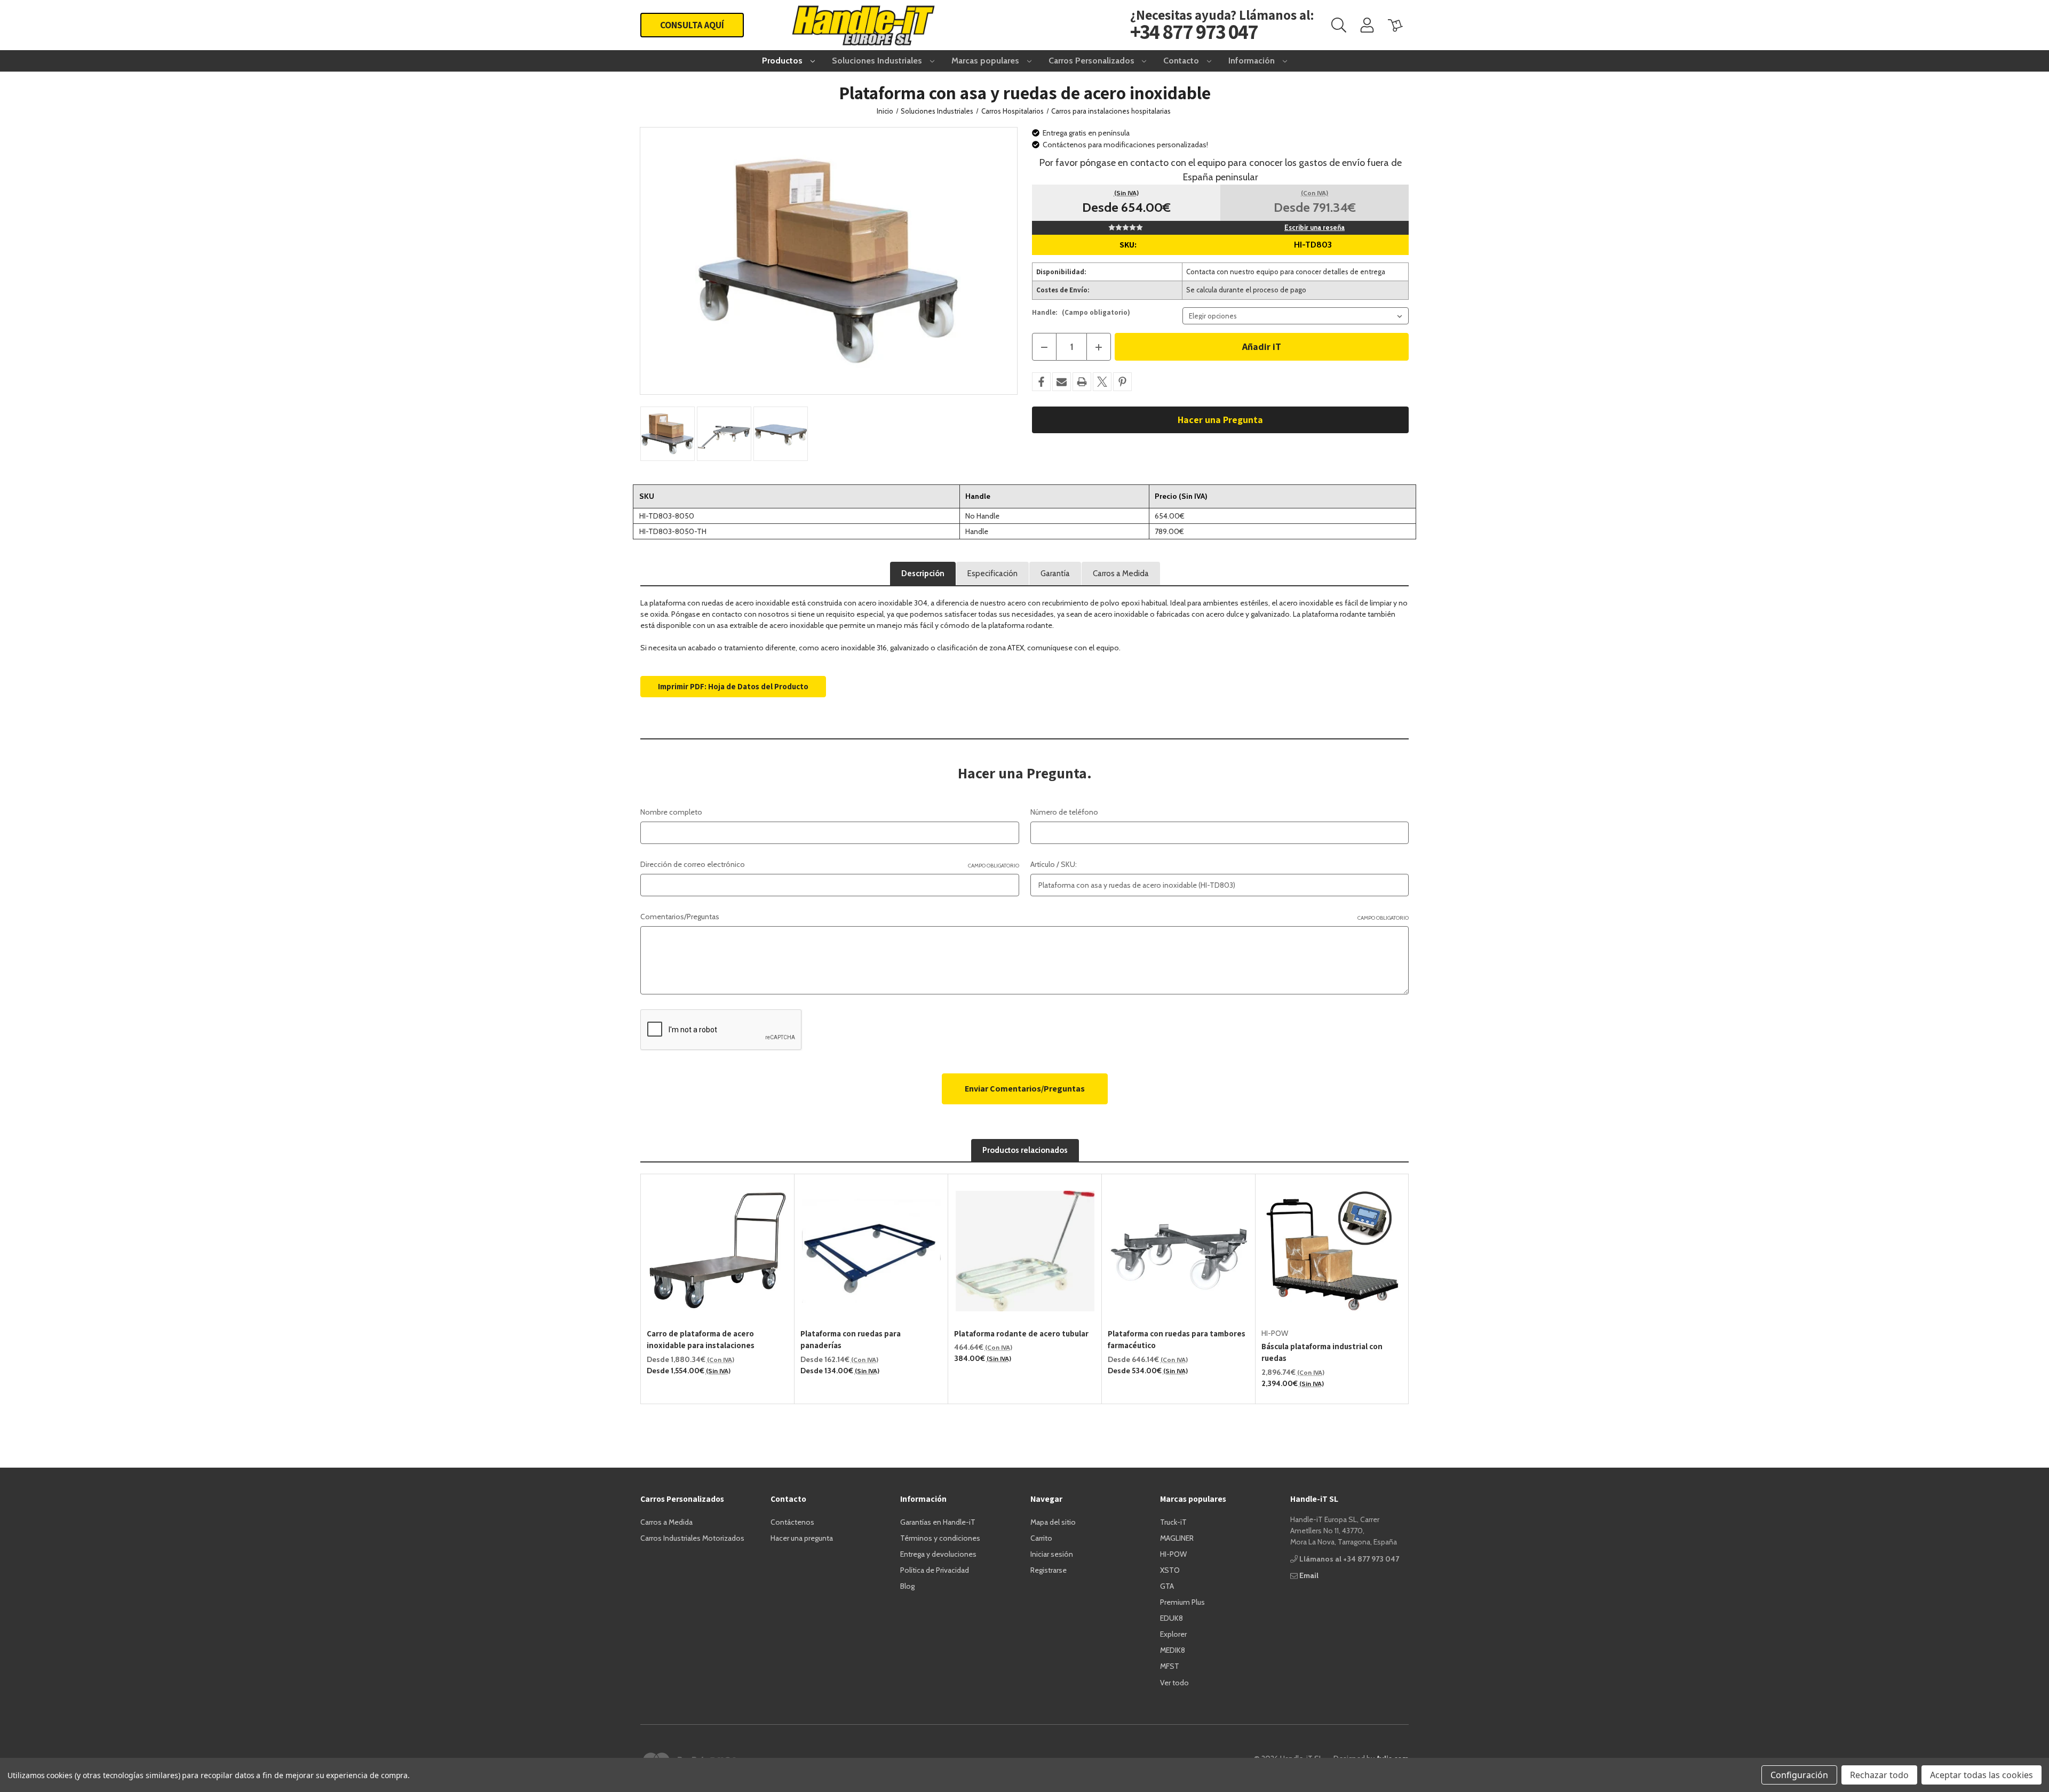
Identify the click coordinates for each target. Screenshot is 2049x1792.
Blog (907, 1586)
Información (1253, 61)
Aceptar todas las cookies (1982, 1775)
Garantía (1055, 574)
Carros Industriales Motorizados (692, 1538)
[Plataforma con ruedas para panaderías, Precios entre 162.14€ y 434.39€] (871, 1251)
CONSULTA (692, 25)
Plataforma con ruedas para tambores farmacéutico (1177, 1340)
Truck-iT (1173, 1522)
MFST (1170, 1666)
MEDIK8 (1173, 1650)
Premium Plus (1182, 1602)
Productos (783, 61)
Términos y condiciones (940, 1538)
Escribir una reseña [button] (1315, 227)
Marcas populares (986, 61)
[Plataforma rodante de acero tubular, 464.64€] (1025, 1251)
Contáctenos (792, 1522)
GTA (1167, 1586)
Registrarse (1049, 1570)
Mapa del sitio (1053, 1522)
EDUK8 (1172, 1618)
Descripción (923, 574)
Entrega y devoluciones (938, 1554)
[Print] (1082, 382)
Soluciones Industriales (878, 61)
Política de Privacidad (935, 1570)
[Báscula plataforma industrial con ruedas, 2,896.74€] (1332, 1251)
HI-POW (1173, 1554)
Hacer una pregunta (802, 1538)
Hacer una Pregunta (1220, 420)
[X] (1102, 382)
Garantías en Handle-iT (938, 1522)
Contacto (1182, 61)
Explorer (1173, 1634)
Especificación (992, 574)
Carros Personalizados (1093, 61)
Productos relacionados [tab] (1025, 1150)
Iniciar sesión (1052, 1554)
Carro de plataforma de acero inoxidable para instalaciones (701, 1340)
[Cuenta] (1367, 25)
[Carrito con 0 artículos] (1395, 25)
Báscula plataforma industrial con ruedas (1322, 1352)
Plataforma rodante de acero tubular (1021, 1333)
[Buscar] (1339, 25)
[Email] (1062, 382)
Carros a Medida (1121, 574)
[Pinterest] (1122, 382)
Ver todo (1174, 1683)
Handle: (1081, 312)
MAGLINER (1177, 1538)
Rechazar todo (1879, 1775)
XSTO (1170, 1570)
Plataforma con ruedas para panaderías (851, 1340)
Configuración (1799, 1775)
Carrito (1041, 1538)
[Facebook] (1041, 382)
